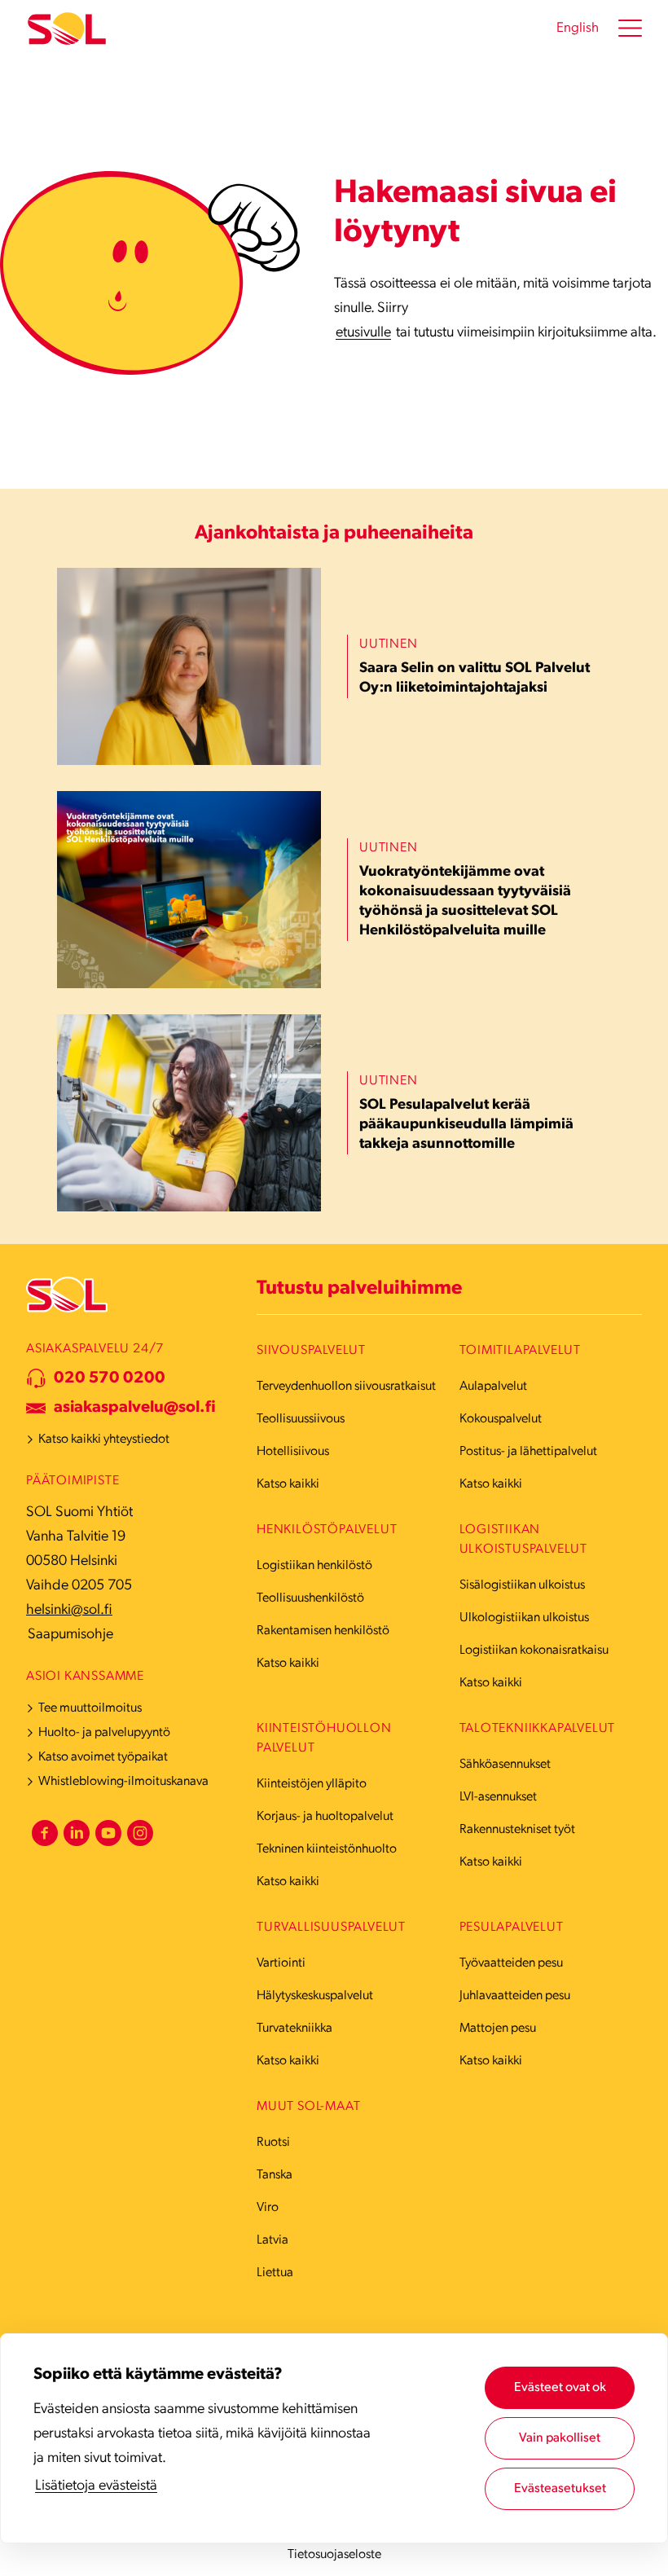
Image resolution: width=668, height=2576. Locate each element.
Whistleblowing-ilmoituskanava (123, 1782)
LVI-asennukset (498, 1797)
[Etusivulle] (67, 29)
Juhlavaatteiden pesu (515, 1996)
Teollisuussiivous (301, 1419)
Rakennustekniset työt (517, 1830)
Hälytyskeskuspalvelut (315, 1996)
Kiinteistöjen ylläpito (312, 1784)
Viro (268, 2208)
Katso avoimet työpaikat (103, 1757)
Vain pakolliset (560, 2438)
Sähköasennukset (505, 1765)
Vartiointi (281, 1963)
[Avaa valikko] (630, 29)
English (578, 28)
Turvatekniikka (294, 2029)
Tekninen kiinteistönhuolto (327, 1849)
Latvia (272, 2240)
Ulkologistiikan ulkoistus (524, 1618)
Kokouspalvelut (501, 1419)
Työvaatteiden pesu (511, 1963)
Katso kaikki (288, 1484)
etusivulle (363, 333)
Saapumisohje (70, 1635)
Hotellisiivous (293, 1452)
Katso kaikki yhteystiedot (104, 1440)
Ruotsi (273, 2143)
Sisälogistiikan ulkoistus (522, 1585)
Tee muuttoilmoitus (90, 1708)
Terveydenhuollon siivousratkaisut (346, 1387)
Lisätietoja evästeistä (96, 2486)
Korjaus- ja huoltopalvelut (325, 1817)
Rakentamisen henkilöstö (323, 1631)
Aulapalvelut (493, 1387)
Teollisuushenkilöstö (310, 1598)
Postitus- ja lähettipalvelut (528, 1452)
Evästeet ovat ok (560, 2388)
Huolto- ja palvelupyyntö (104, 1733)
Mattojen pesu (498, 2029)
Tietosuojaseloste (334, 2555)
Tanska (275, 2175)
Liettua (275, 2273)
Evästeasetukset (560, 2489)
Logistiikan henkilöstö (314, 1566)
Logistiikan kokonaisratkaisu (534, 1651)
